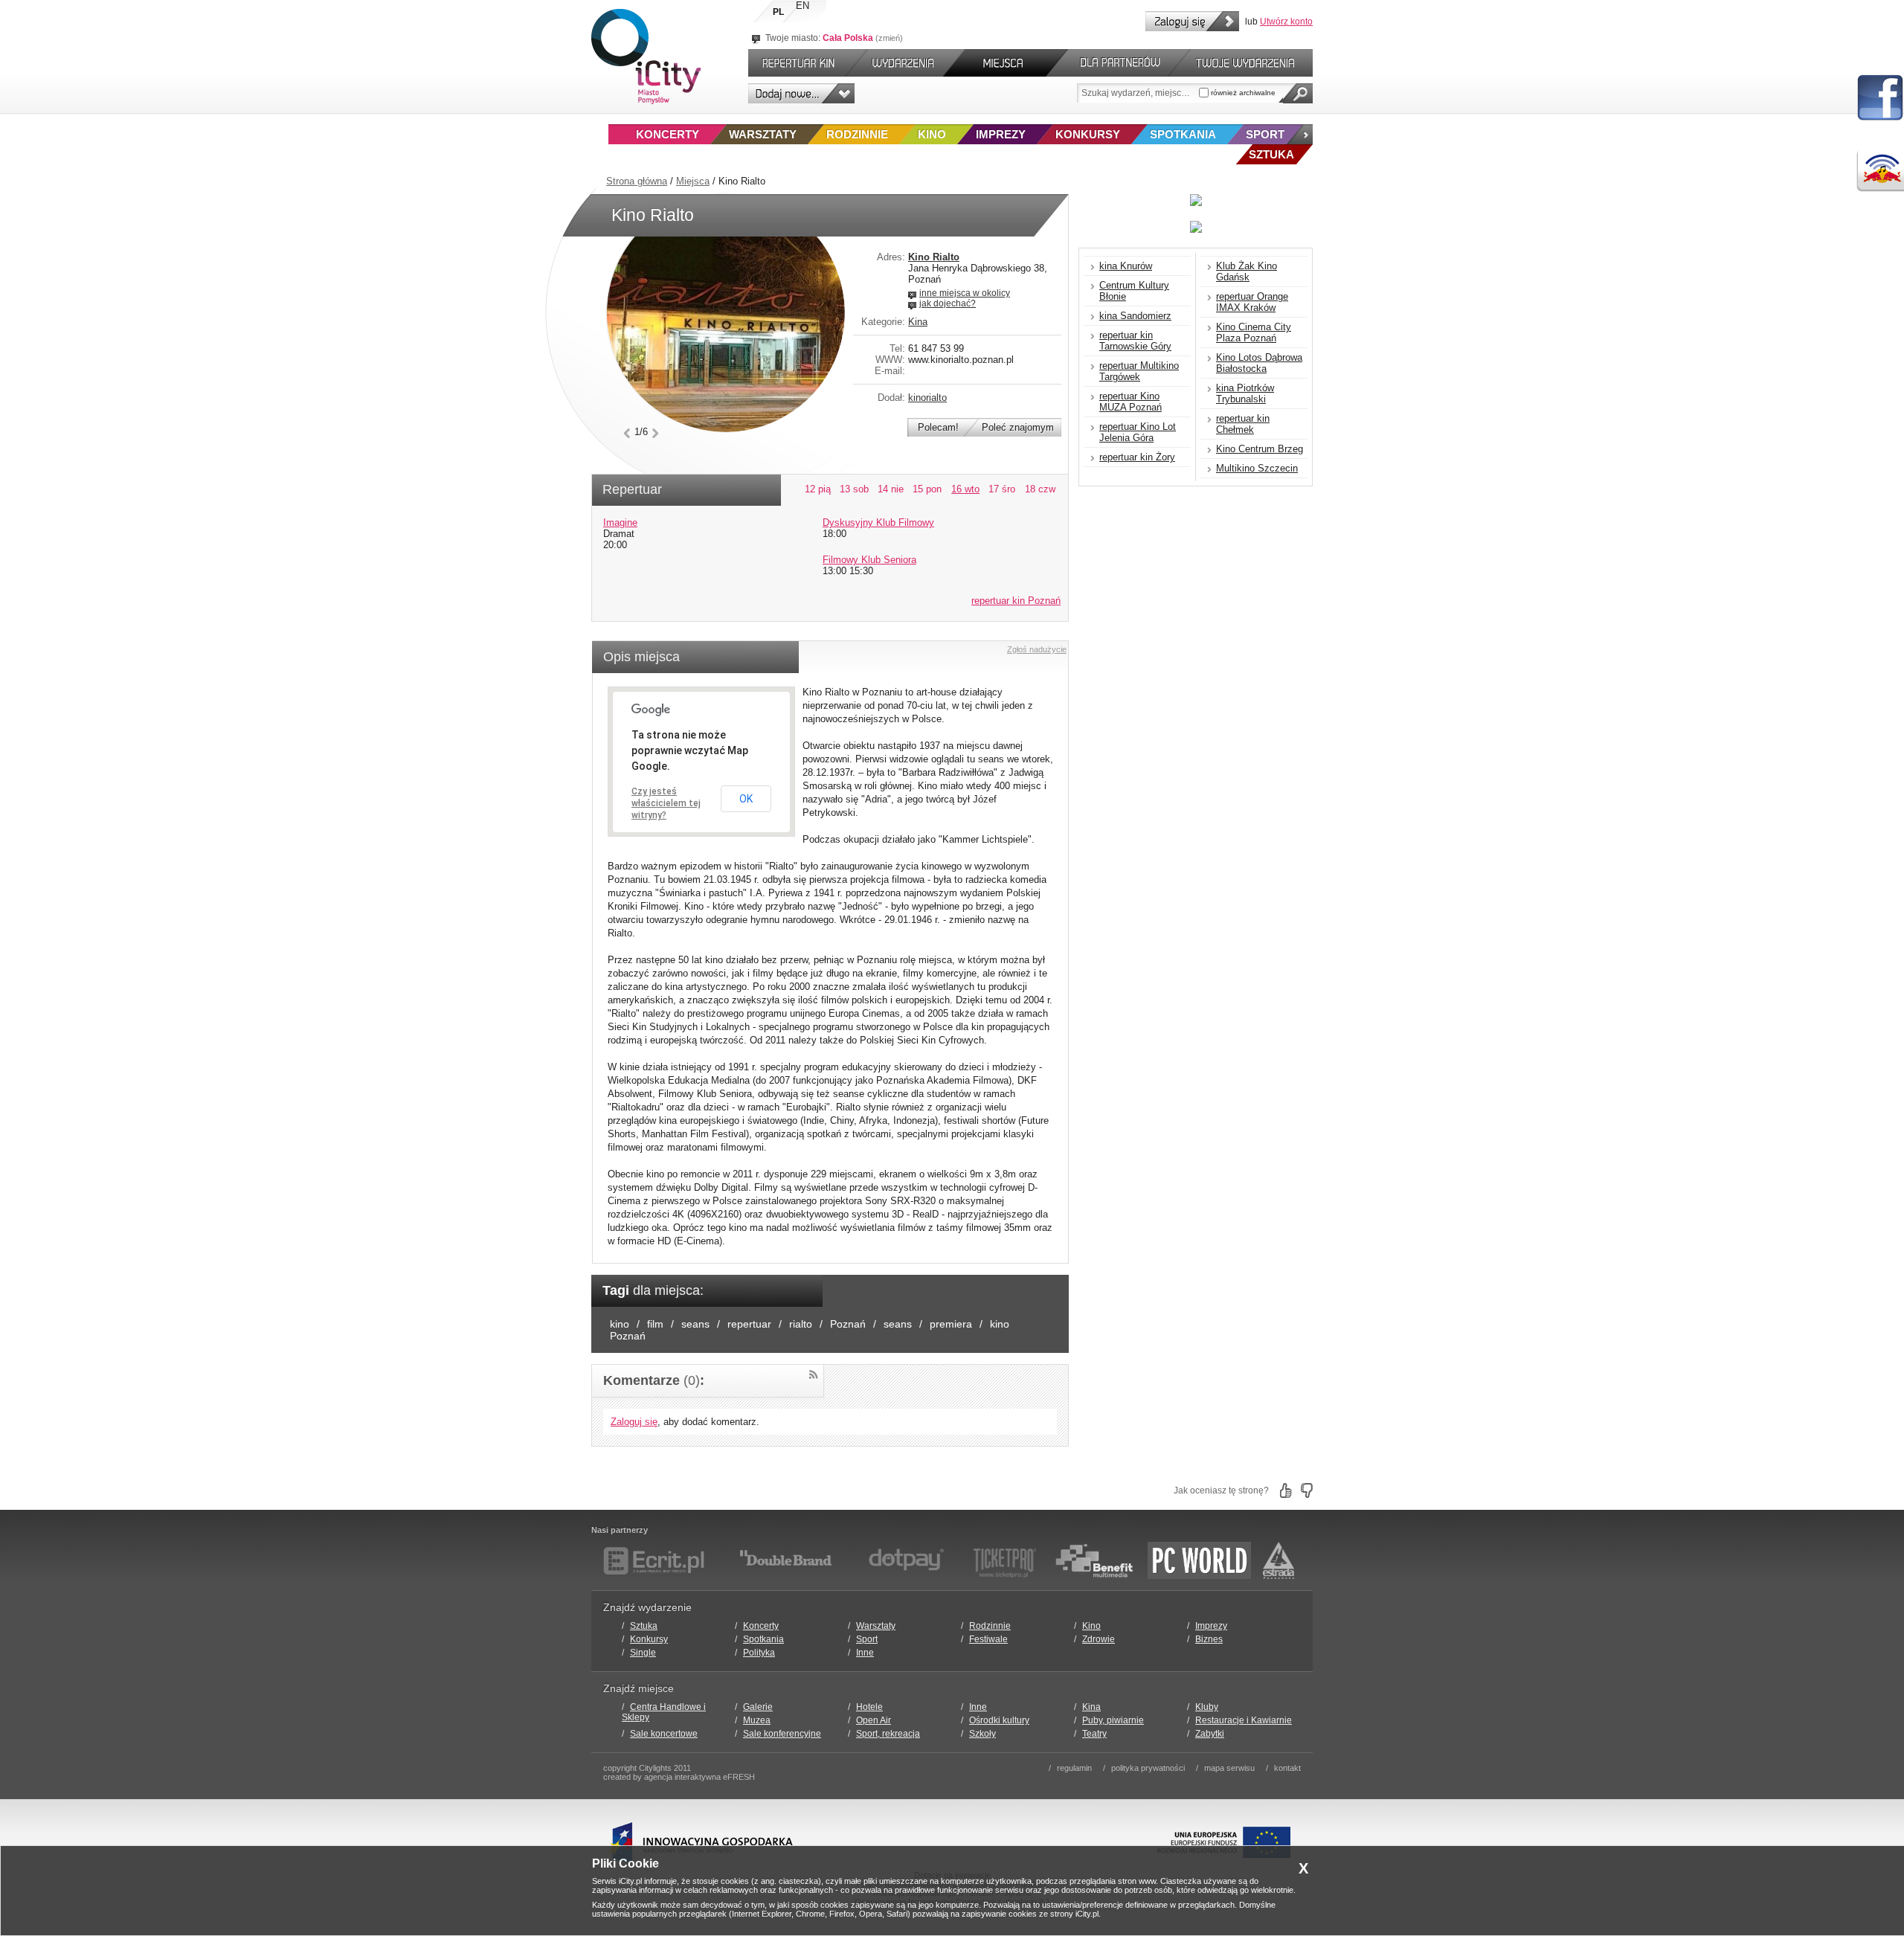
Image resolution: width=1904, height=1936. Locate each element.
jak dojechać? (948, 303)
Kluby (1207, 1707)
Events (906, 63)
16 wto (965, 489)
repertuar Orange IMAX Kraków (1252, 302)
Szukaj (1298, 93)
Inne (865, 1653)
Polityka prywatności (1148, 1768)
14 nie (891, 489)
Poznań (848, 1324)
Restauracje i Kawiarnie (1244, 1720)
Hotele (869, 1707)
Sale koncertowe (664, 1734)
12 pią (818, 489)
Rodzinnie (857, 134)
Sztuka (644, 1626)
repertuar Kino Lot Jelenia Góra (1138, 432)
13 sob (854, 489)
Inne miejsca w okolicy (965, 293)
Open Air (874, 1720)
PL (778, 12)
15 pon (927, 489)
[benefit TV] (1094, 1560)
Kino (932, 134)
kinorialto (927, 398)
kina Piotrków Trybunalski (1245, 393)
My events (1252, 63)
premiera (951, 1324)
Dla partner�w (1118, 63)
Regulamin (1074, 1768)
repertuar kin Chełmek (1243, 424)
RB (1880, 171)
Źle (1307, 1490)
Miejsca (693, 181)
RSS (813, 1375)
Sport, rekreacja (888, 1734)
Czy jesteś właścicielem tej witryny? (666, 803)
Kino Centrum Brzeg (1260, 449)
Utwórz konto (1286, 22)
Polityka (759, 1653)
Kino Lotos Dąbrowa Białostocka (1259, 363)
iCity (646, 57)
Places (1006, 63)
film (655, 1324)
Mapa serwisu (1229, 1768)
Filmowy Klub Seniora (869, 560)
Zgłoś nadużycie (1037, 649)
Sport (1265, 134)
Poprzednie (627, 433)
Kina (918, 322)
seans (695, 1324)
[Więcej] (1300, 134)
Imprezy (1001, 134)
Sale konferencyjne (782, 1734)
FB (1880, 98)
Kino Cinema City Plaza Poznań (1254, 332)
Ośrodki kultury (999, 1720)
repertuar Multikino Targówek (1139, 371)
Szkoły (982, 1734)
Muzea (757, 1720)
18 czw (1040, 489)
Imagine (620, 522)
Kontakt (1287, 1768)
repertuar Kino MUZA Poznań (1130, 402)
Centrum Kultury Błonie (1134, 291)
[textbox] (1138, 93)
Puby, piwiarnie (1113, 1720)
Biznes (1209, 1639)
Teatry (1094, 1734)
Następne (656, 433)
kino (620, 1324)
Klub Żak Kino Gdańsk (1247, 271)
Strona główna (637, 181)
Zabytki (1210, 1734)
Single (643, 1653)
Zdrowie (1099, 1639)
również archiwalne (1242, 93)
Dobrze (1286, 1490)
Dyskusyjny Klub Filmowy (878, 522)
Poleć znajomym (1018, 427)
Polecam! (938, 427)
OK (746, 799)
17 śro (1002, 489)
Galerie (758, 1707)
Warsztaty (763, 134)
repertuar (749, 1324)
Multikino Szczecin (1257, 468)
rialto (801, 1324)
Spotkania (1183, 134)
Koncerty (668, 134)
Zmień (889, 38)
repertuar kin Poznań (1016, 601)
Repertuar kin (795, 63)
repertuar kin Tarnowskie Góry (1135, 341)
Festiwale (988, 1639)
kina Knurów (1126, 266)
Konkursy (1088, 134)
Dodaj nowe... (801, 93)
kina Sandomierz (1135, 316)
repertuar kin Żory (1137, 457)
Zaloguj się (1192, 21)
